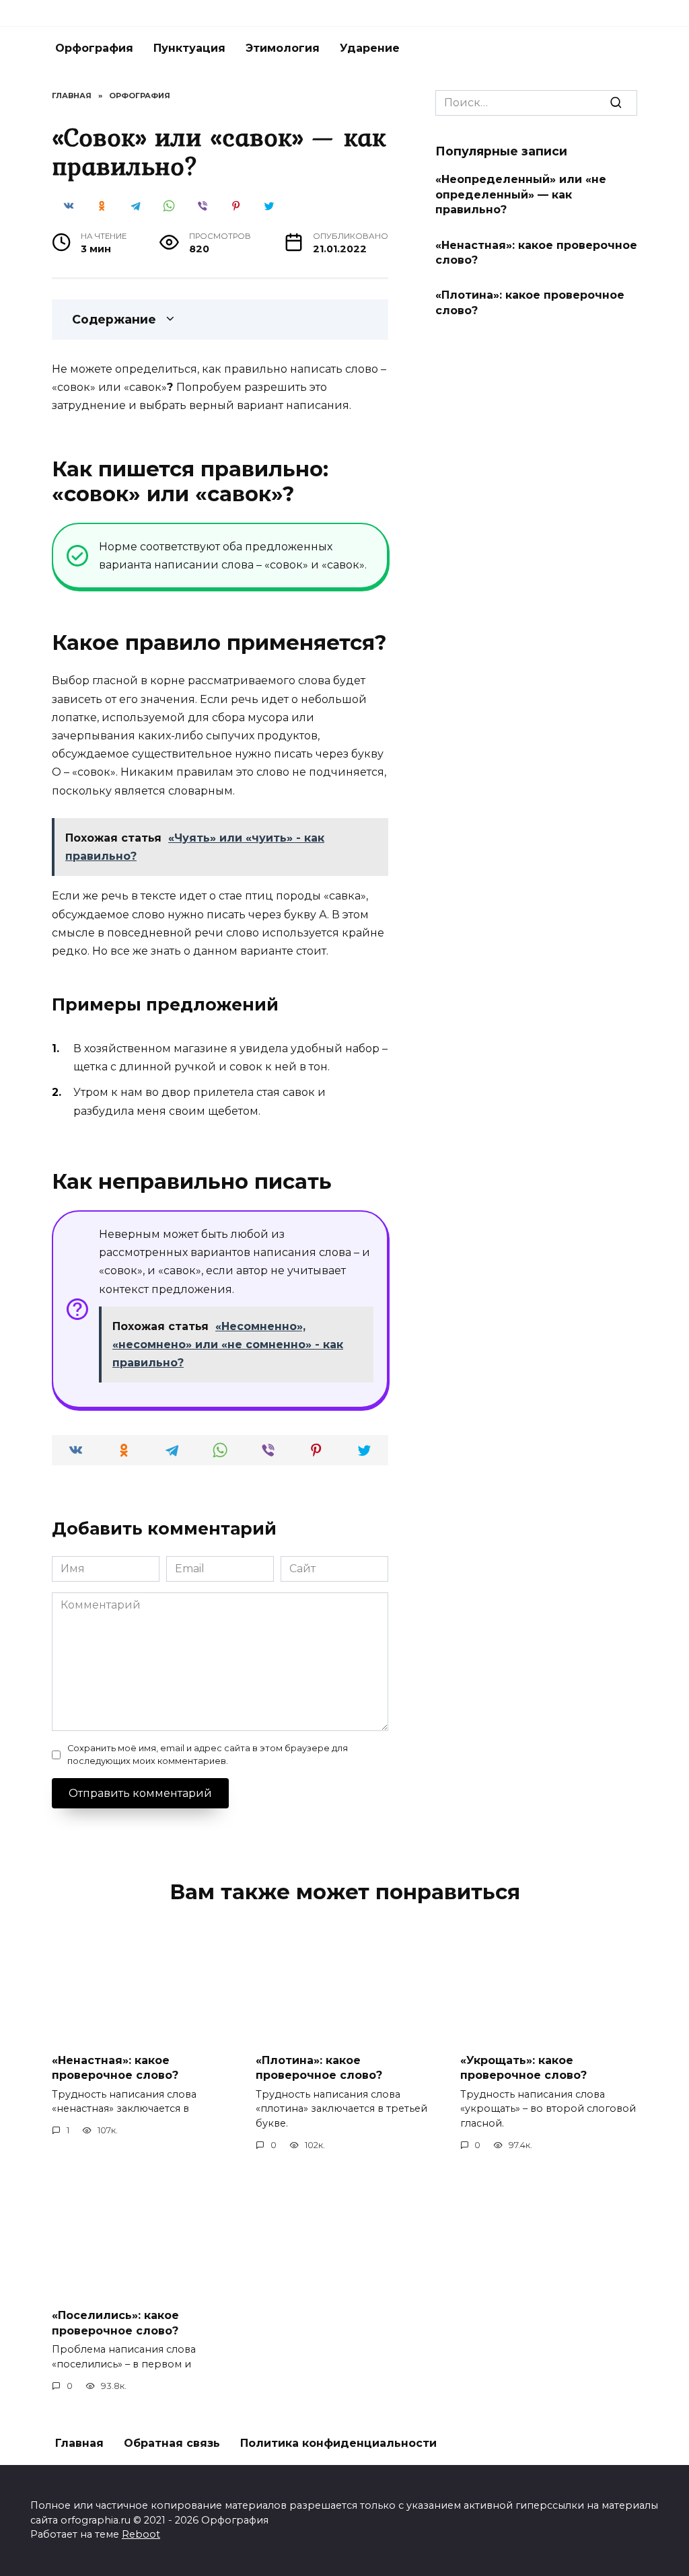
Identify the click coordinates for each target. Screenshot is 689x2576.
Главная (79, 2443)
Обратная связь (172, 2443)
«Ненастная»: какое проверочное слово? (536, 252)
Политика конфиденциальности (338, 2443)
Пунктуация (189, 48)
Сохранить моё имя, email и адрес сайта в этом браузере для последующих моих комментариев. (208, 1755)
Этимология (283, 48)
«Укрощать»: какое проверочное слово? (523, 2068)
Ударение (370, 48)
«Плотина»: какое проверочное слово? (530, 302)
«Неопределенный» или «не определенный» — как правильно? (521, 194)
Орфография (94, 48)
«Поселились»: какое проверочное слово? (115, 2323)
